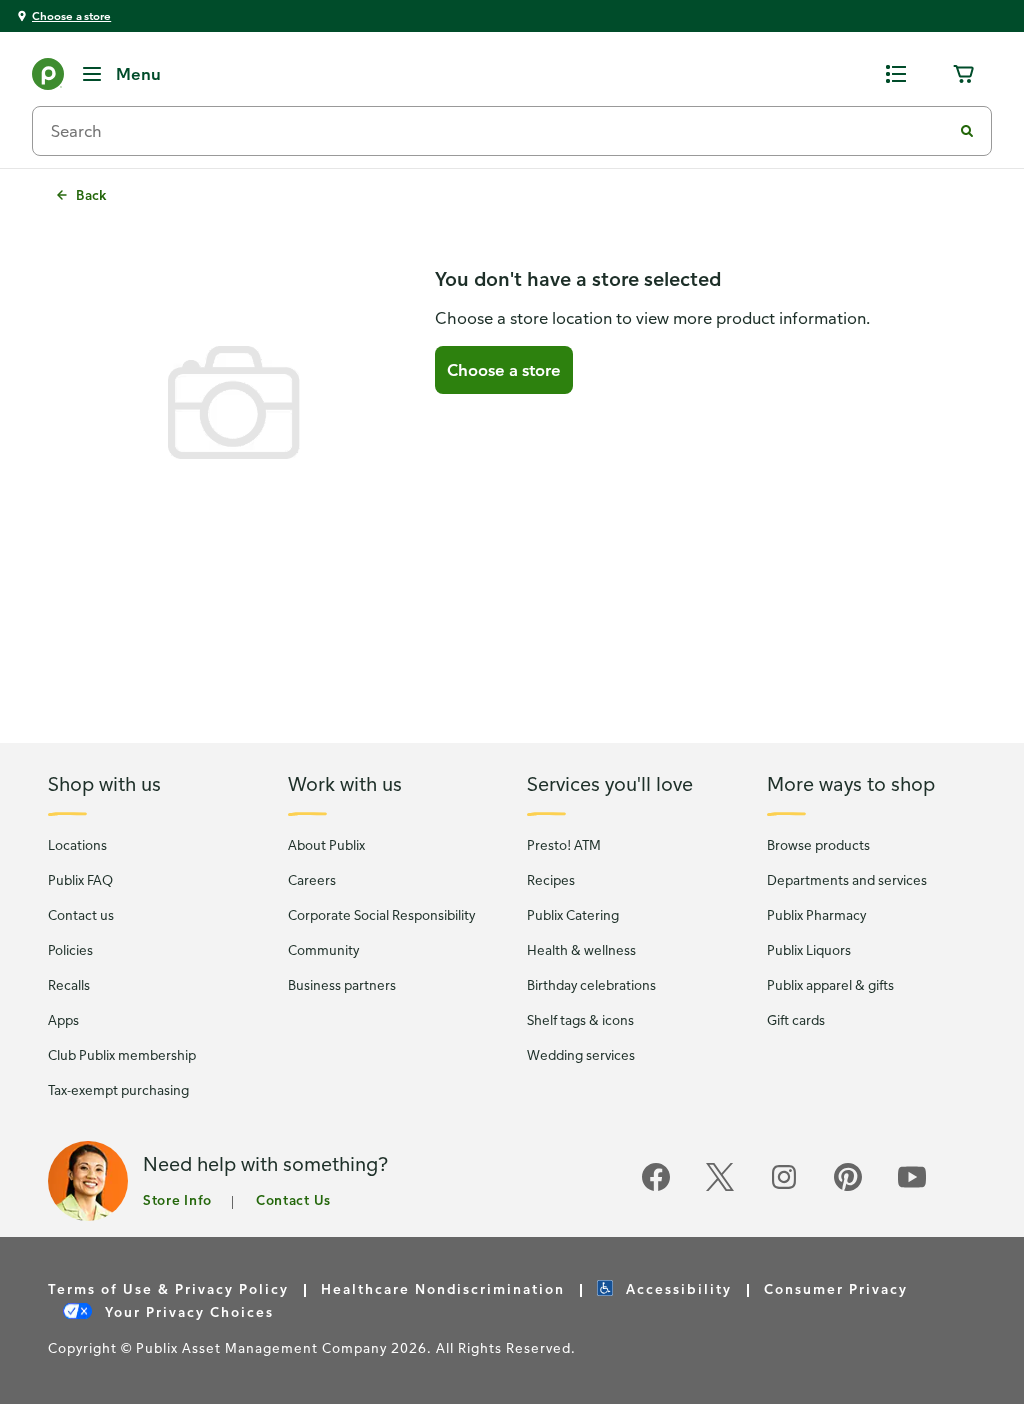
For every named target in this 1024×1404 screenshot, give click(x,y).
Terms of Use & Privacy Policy (168, 1288)
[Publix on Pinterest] (848, 1187)
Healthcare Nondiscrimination (443, 1288)
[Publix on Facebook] (656, 1187)
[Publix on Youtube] (912, 1187)
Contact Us (293, 1199)
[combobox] (500, 131)
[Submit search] (967, 131)
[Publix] (48, 78)
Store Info (177, 1199)
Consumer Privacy (836, 1288)
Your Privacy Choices (187, 1311)
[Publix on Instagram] (784, 1187)
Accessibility (676, 1288)
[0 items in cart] (964, 74)
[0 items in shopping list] (896, 74)
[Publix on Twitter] (720, 1187)
